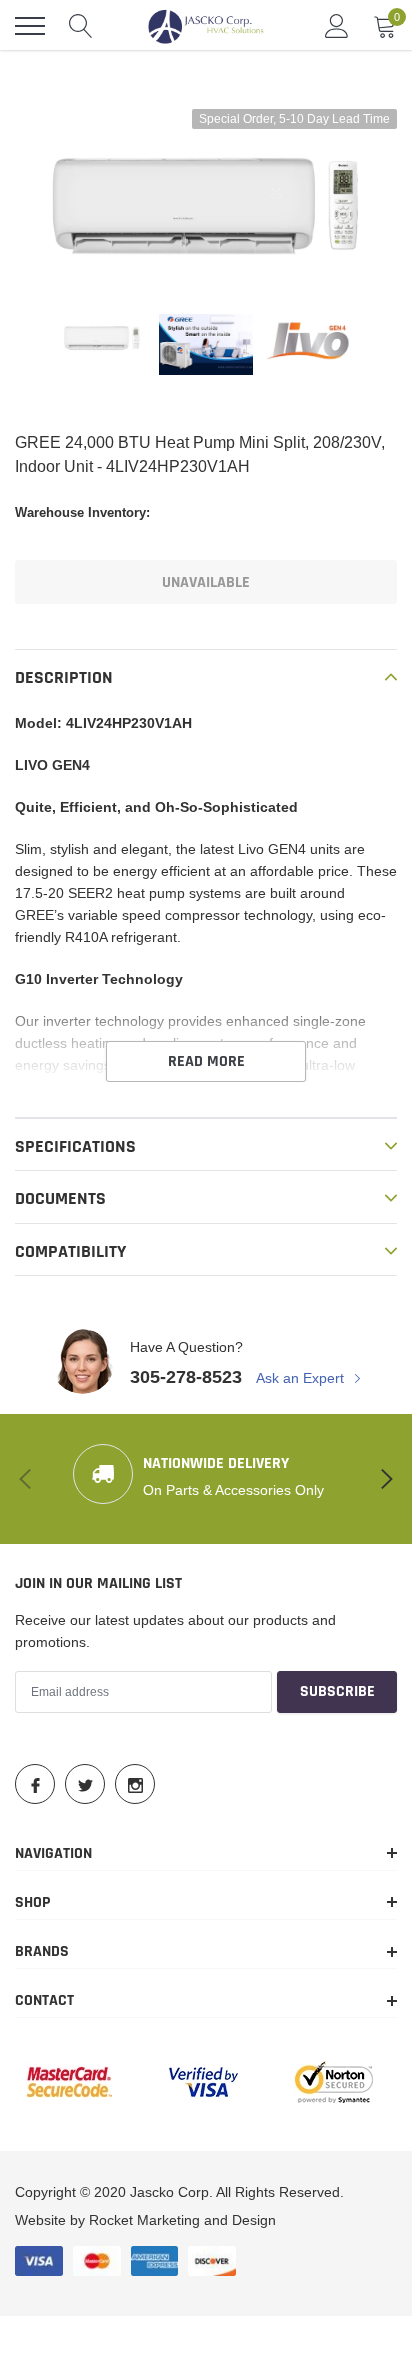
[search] (81, 26)
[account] (337, 26)
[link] (102, 337)
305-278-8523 (186, 1376)
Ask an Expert (302, 1378)
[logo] (206, 26)
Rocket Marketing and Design (182, 2220)
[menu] (30, 26)
